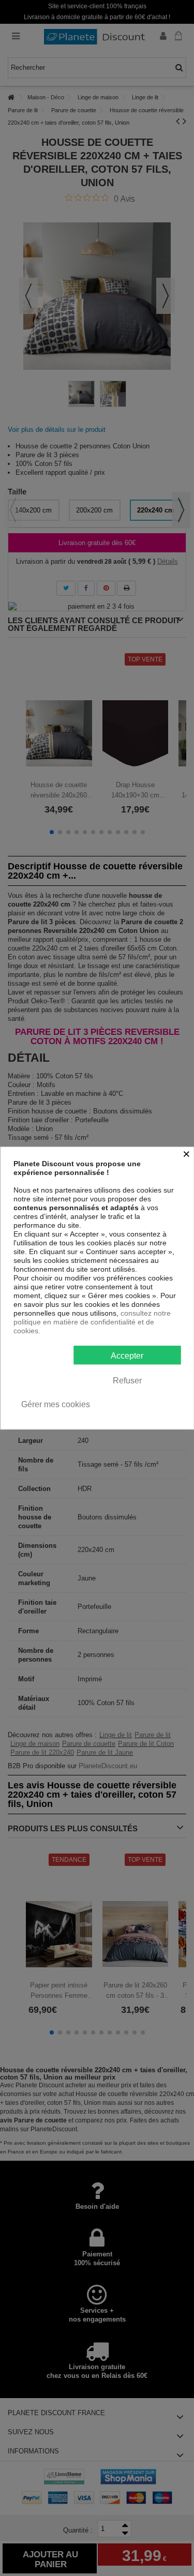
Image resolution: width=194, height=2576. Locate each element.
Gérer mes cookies (56, 1404)
